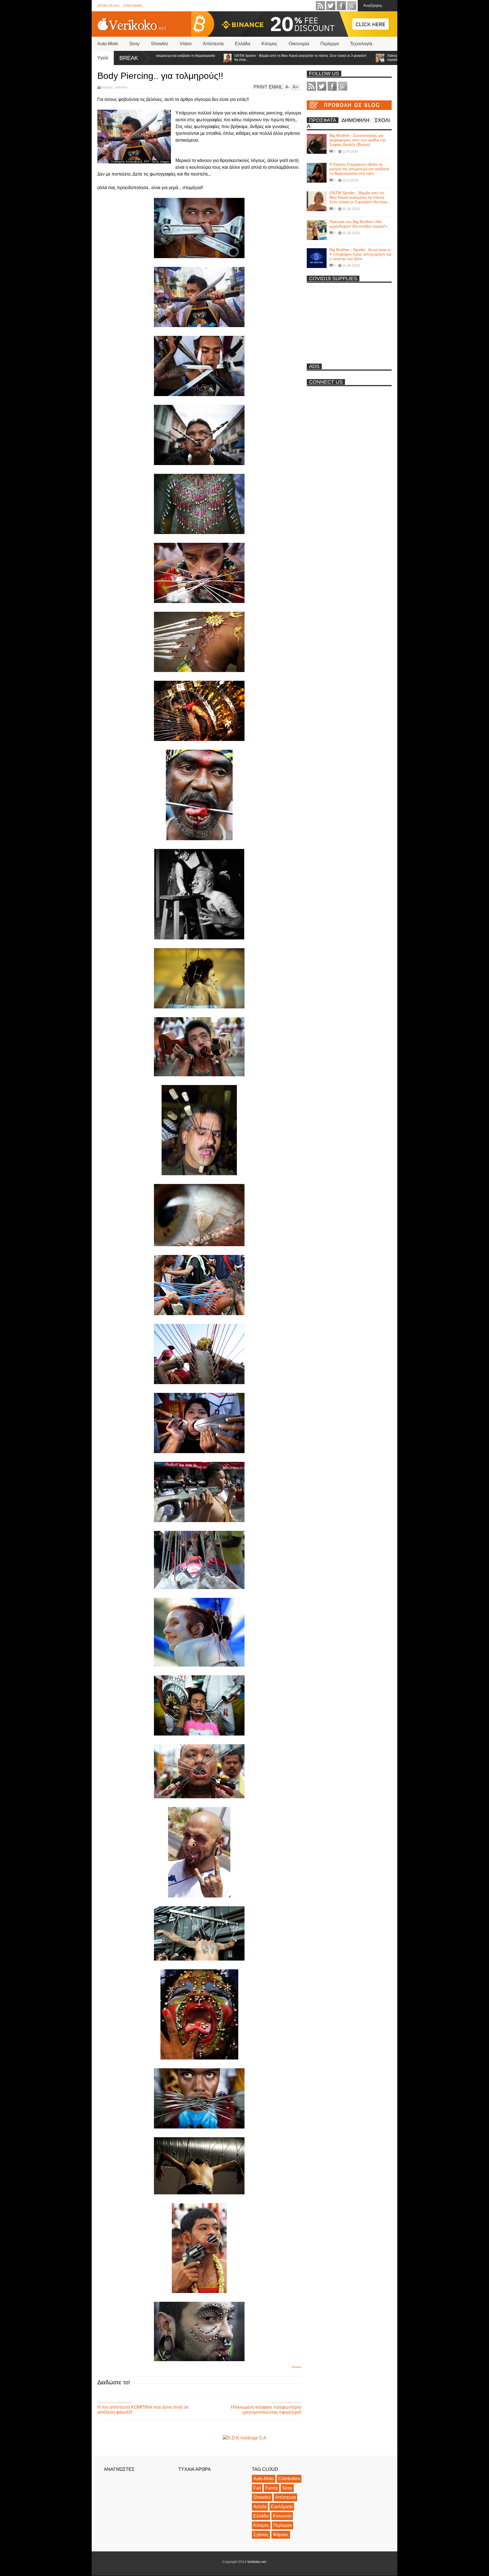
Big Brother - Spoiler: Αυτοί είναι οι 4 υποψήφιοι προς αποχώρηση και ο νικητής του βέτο (360, 254)
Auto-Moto (108, 44)
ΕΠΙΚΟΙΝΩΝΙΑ (133, 6)
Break (129, 58)
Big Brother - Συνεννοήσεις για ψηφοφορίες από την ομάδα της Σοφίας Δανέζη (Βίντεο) (358, 140)
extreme (121, 87)
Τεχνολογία (361, 44)
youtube (352, 6)
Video (186, 44)
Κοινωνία (282, 2516)
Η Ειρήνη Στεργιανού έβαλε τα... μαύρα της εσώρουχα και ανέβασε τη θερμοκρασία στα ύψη (359, 169)
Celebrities (289, 2479)
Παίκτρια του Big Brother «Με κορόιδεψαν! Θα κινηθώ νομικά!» (359, 58)
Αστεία (260, 2507)
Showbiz (160, 44)
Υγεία (103, 58)
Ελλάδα (243, 44)
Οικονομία (299, 44)
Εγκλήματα (282, 2507)
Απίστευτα (213, 44)
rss (320, 6)
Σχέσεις (261, 2535)
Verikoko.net (257, 2562)
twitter (331, 6)
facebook (341, 6)
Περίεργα (330, 44)
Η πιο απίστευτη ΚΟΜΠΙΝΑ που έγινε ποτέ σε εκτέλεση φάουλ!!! (143, 2410)
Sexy (134, 44)
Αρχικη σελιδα (108, 6)
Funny (272, 2488)
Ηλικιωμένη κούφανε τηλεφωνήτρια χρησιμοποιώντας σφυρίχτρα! (266, 2410)
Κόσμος (269, 44)
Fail (257, 2488)
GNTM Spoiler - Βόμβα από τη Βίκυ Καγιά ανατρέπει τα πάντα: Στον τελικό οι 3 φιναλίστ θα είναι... (231, 58)
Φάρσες (281, 2535)
